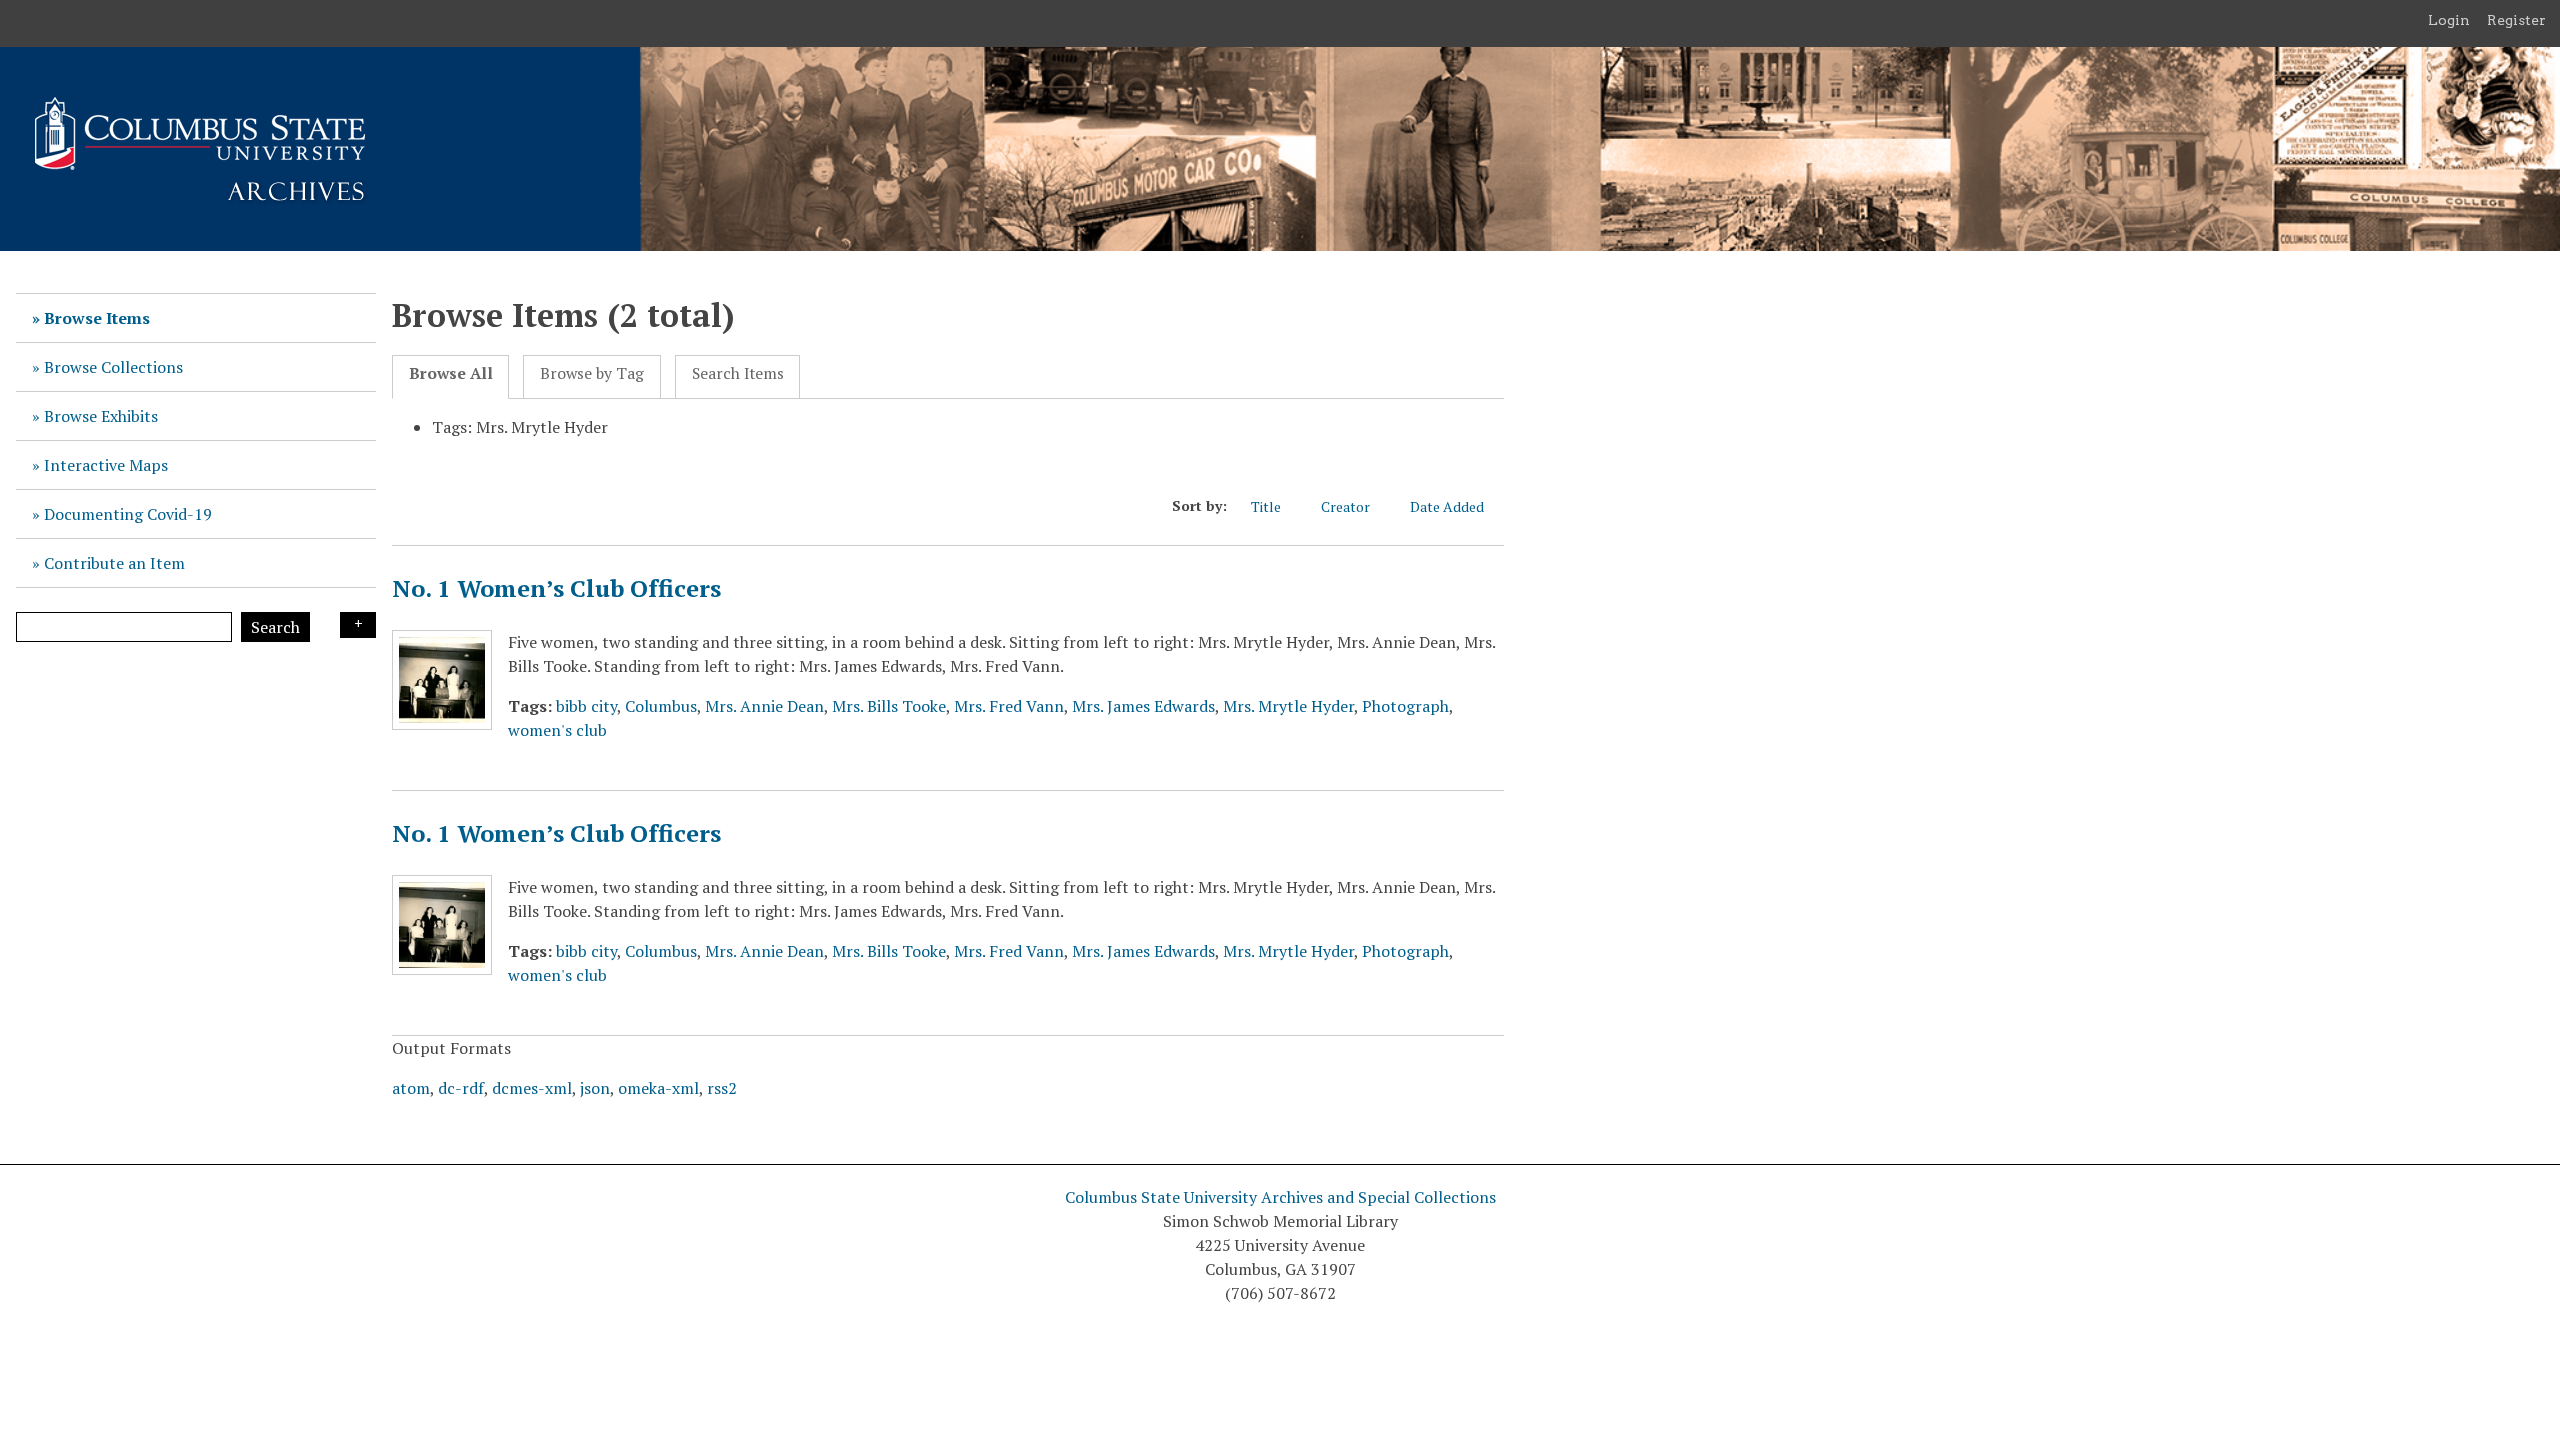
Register (2516, 20)
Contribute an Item (114, 563)
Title (1266, 506)
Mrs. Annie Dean (764, 706)
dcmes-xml (532, 1088)
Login (2449, 20)
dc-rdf (461, 1088)
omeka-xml (658, 1088)
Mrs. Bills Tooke (889, 706)
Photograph (1405, 706)
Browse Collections (113, 367)
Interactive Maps (106, 465)
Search (275, 627)
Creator (1345, 506)
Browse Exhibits (101, 416)
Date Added (1447, 506)
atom (411, 1088)
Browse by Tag (592, 373)
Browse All (451, 373)
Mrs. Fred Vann (1009, 706)
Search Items (738, 373)
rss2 (722, 1088)
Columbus (661, 706)
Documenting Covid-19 (128, 514)
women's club (557, 730)
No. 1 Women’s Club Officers (556, 588)
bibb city (586, 706)
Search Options (358, 625)
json (595, 1088)
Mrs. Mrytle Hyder (1288, 706)
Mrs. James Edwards (1143, 706)
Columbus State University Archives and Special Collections (1280, 1197)
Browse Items (97, 318)
